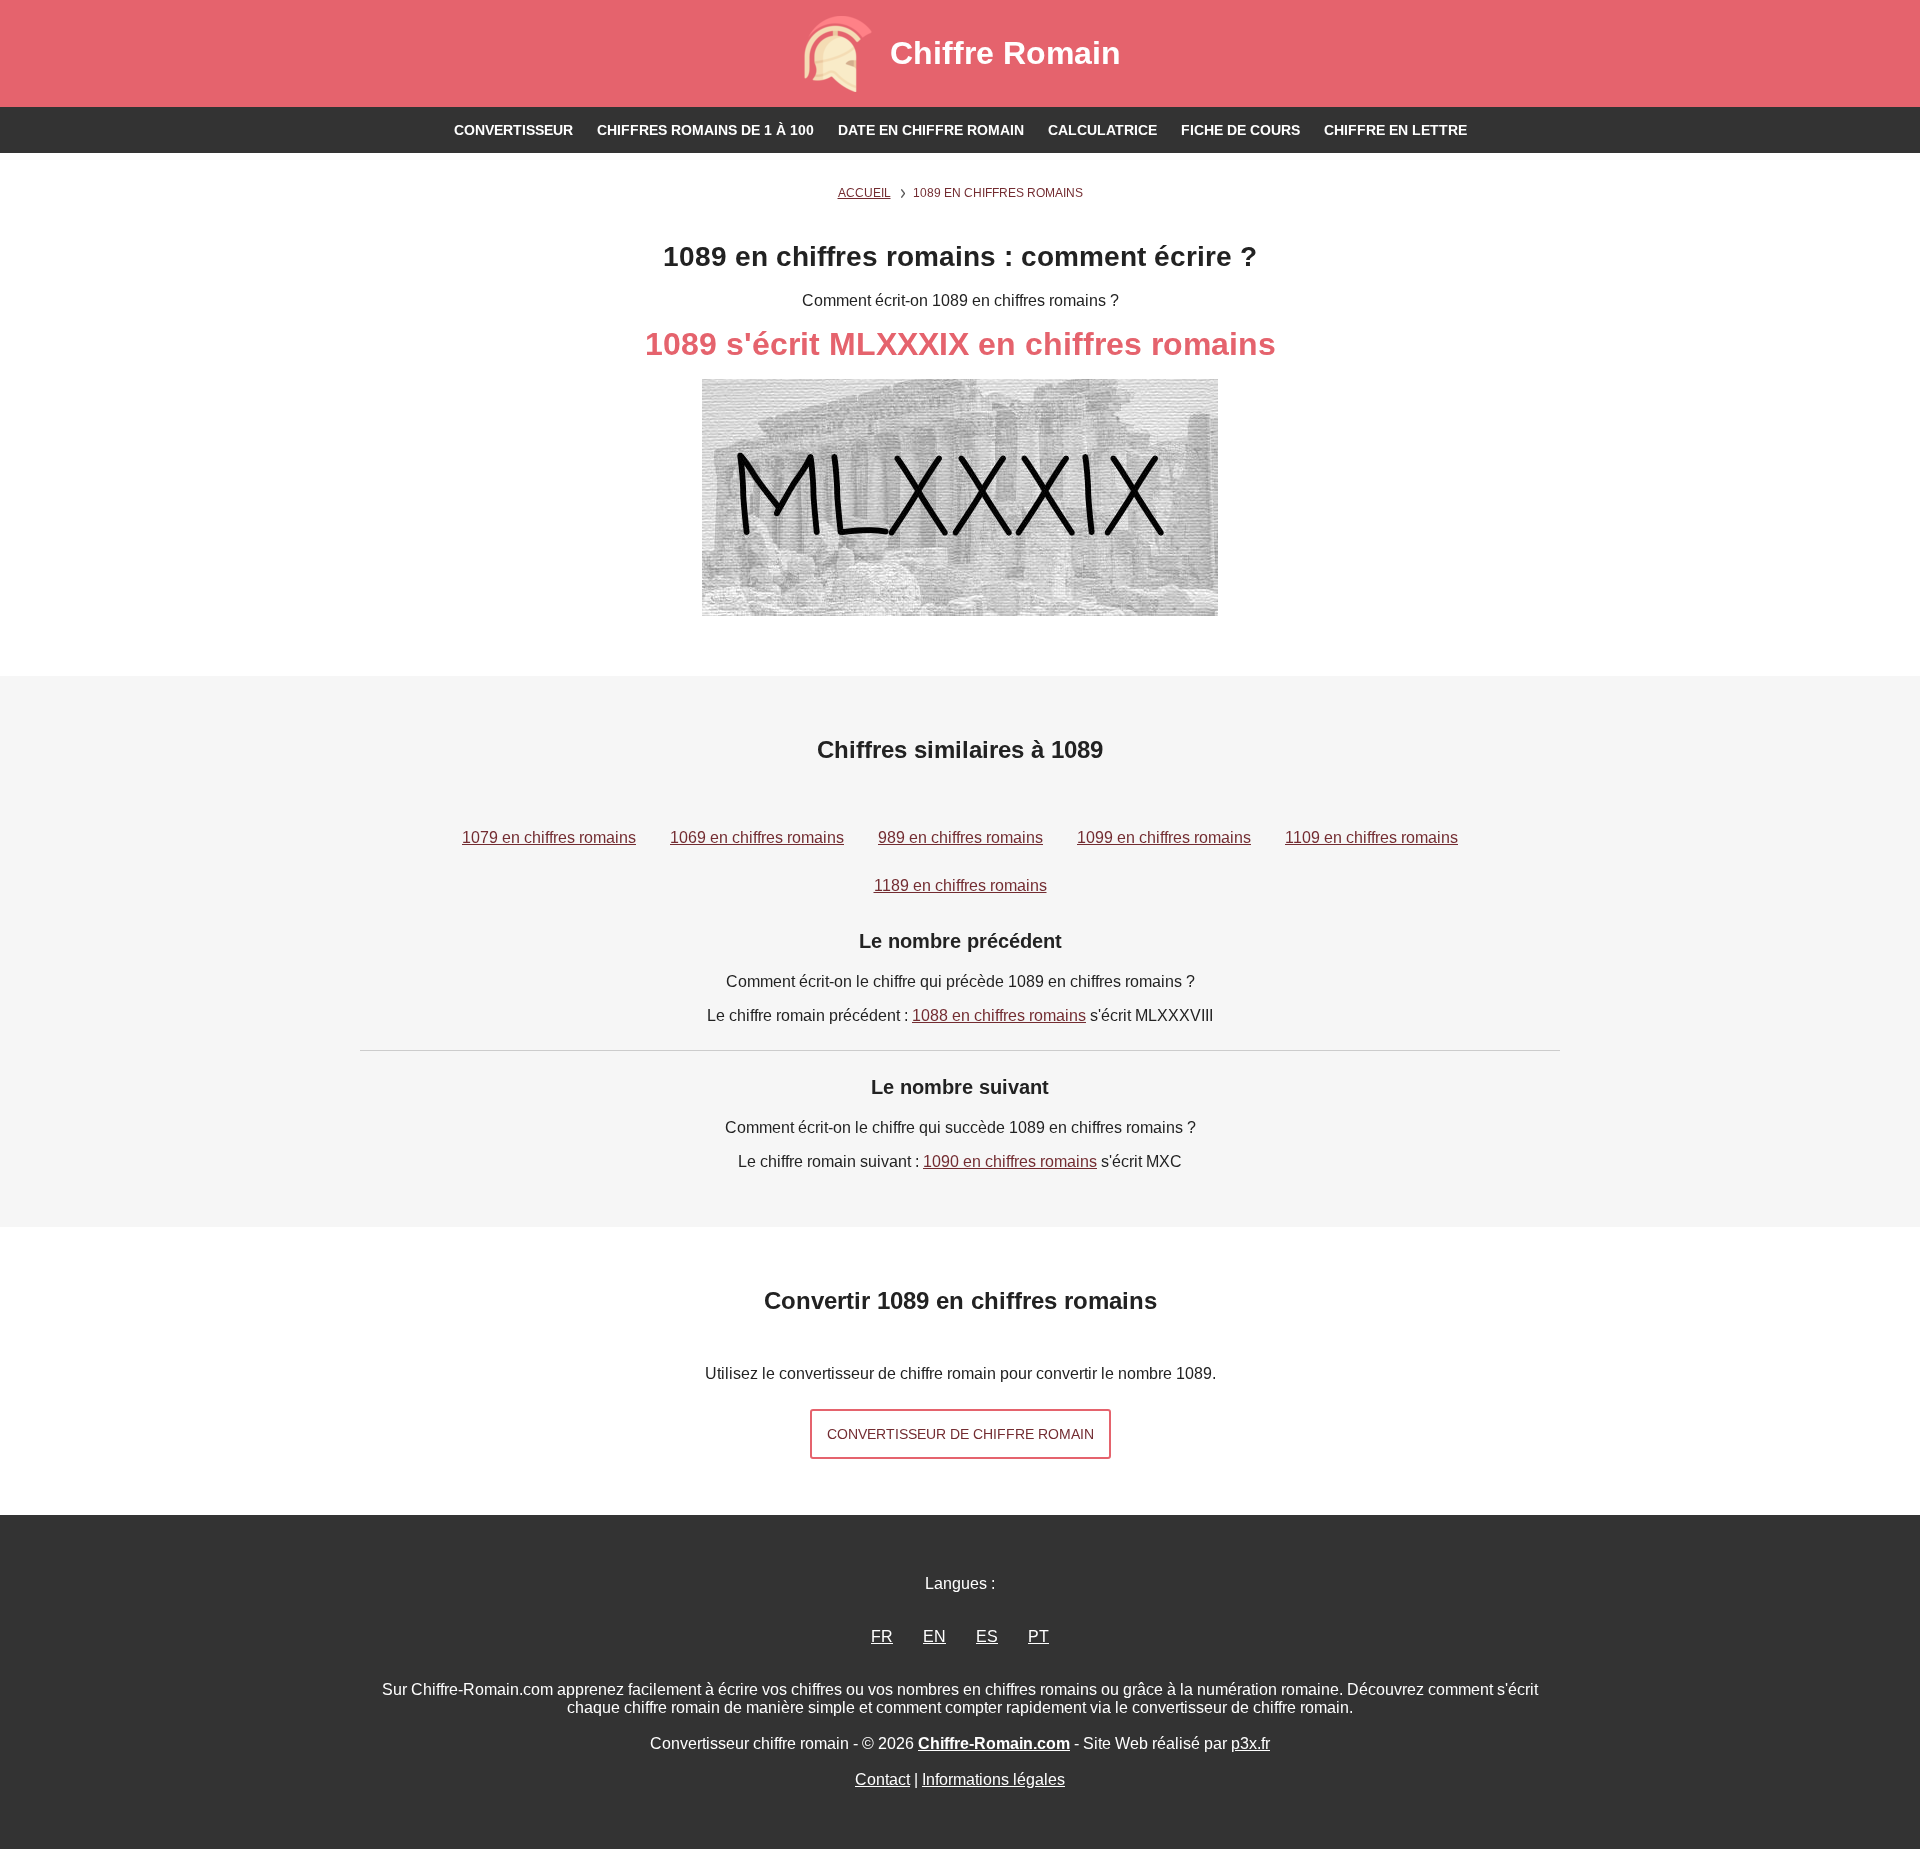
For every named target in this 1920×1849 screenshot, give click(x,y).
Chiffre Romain (1005, 53)
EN (934, 1636)
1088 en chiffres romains (999, 1015)
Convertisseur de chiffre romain (960, 1434)
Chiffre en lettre (1395, 130)
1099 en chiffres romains (1164, 837)
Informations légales (993, 1779)
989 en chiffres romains (960, 837)
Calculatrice (1102, 130)
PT (1038, 1636)
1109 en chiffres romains (1371, 837)
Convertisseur (513, 130)
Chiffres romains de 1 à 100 (705, 130)
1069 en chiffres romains (757, 837)
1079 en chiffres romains (549, 837)
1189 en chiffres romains (960, 885)
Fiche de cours (1240, 130)
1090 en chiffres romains (1010, 1161)
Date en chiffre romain (931, 130)
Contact (882, 1779)
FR (882, 1636)
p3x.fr (1250, 1743)
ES (987, 1636)
